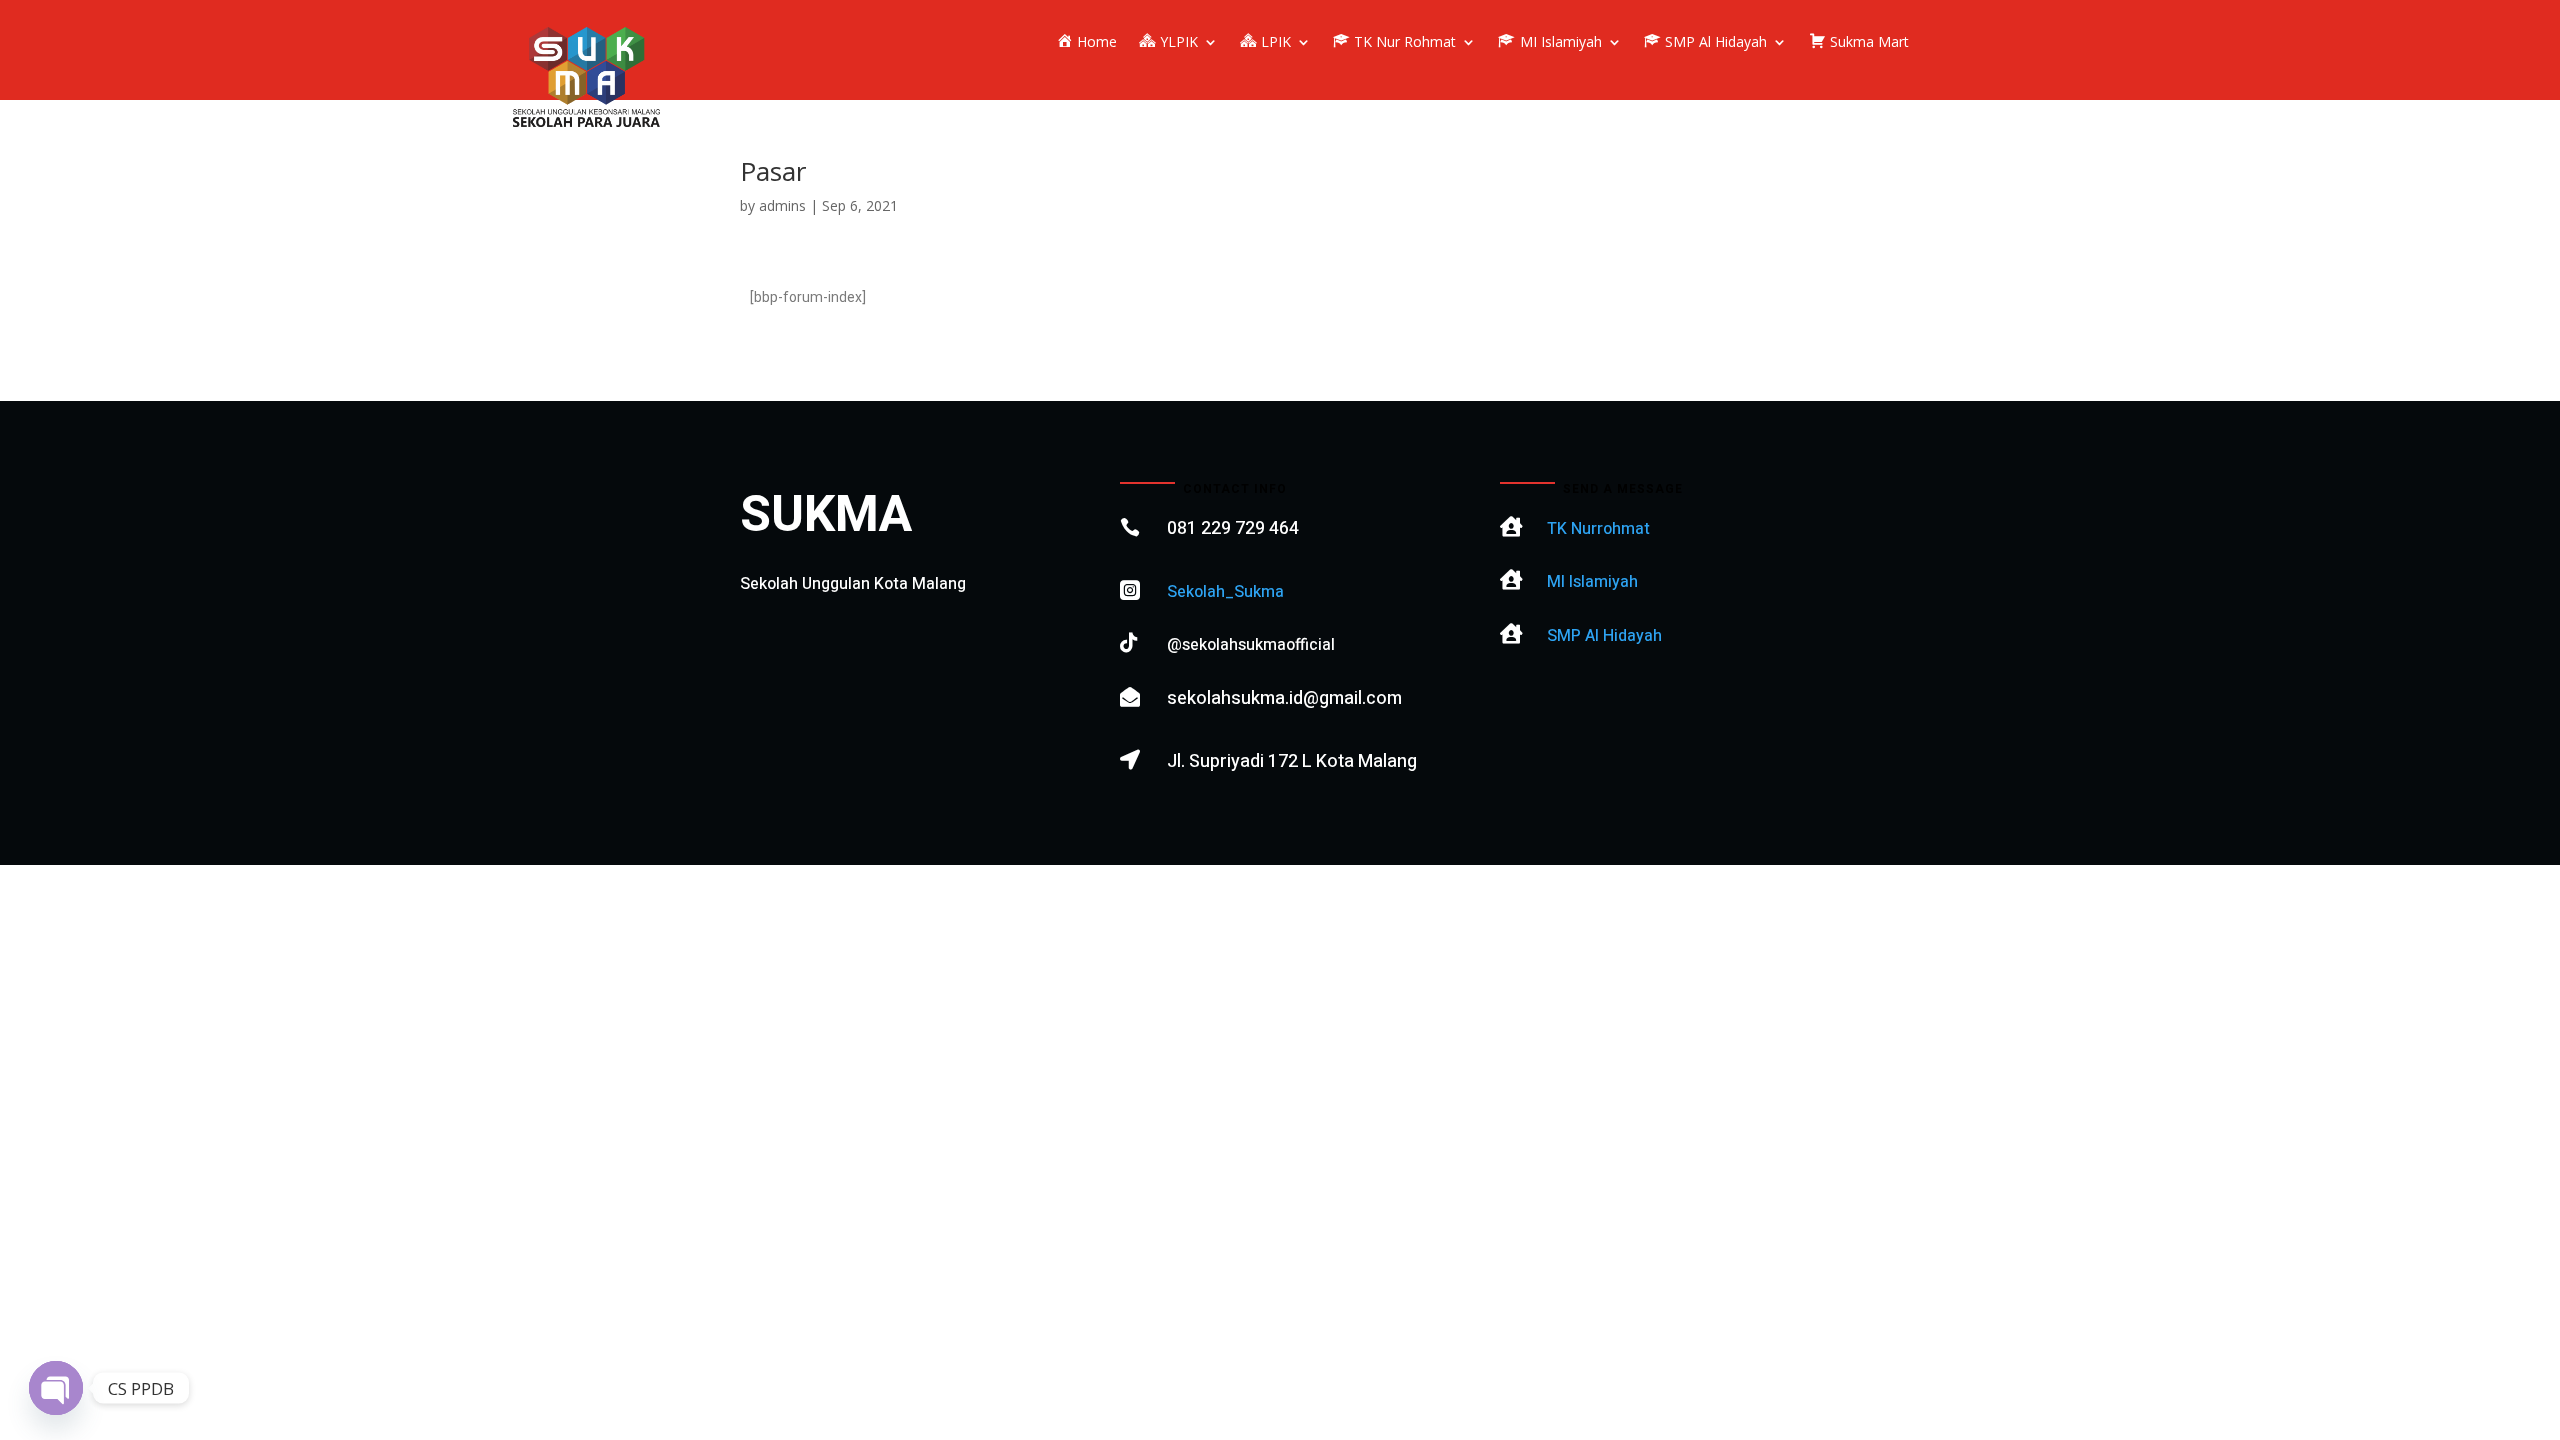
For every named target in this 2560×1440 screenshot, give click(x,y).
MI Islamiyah (1592, 582)
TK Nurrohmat (1598, 529)
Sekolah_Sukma (1225, 592)
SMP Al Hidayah (1604, 636)
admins (782, 205)
